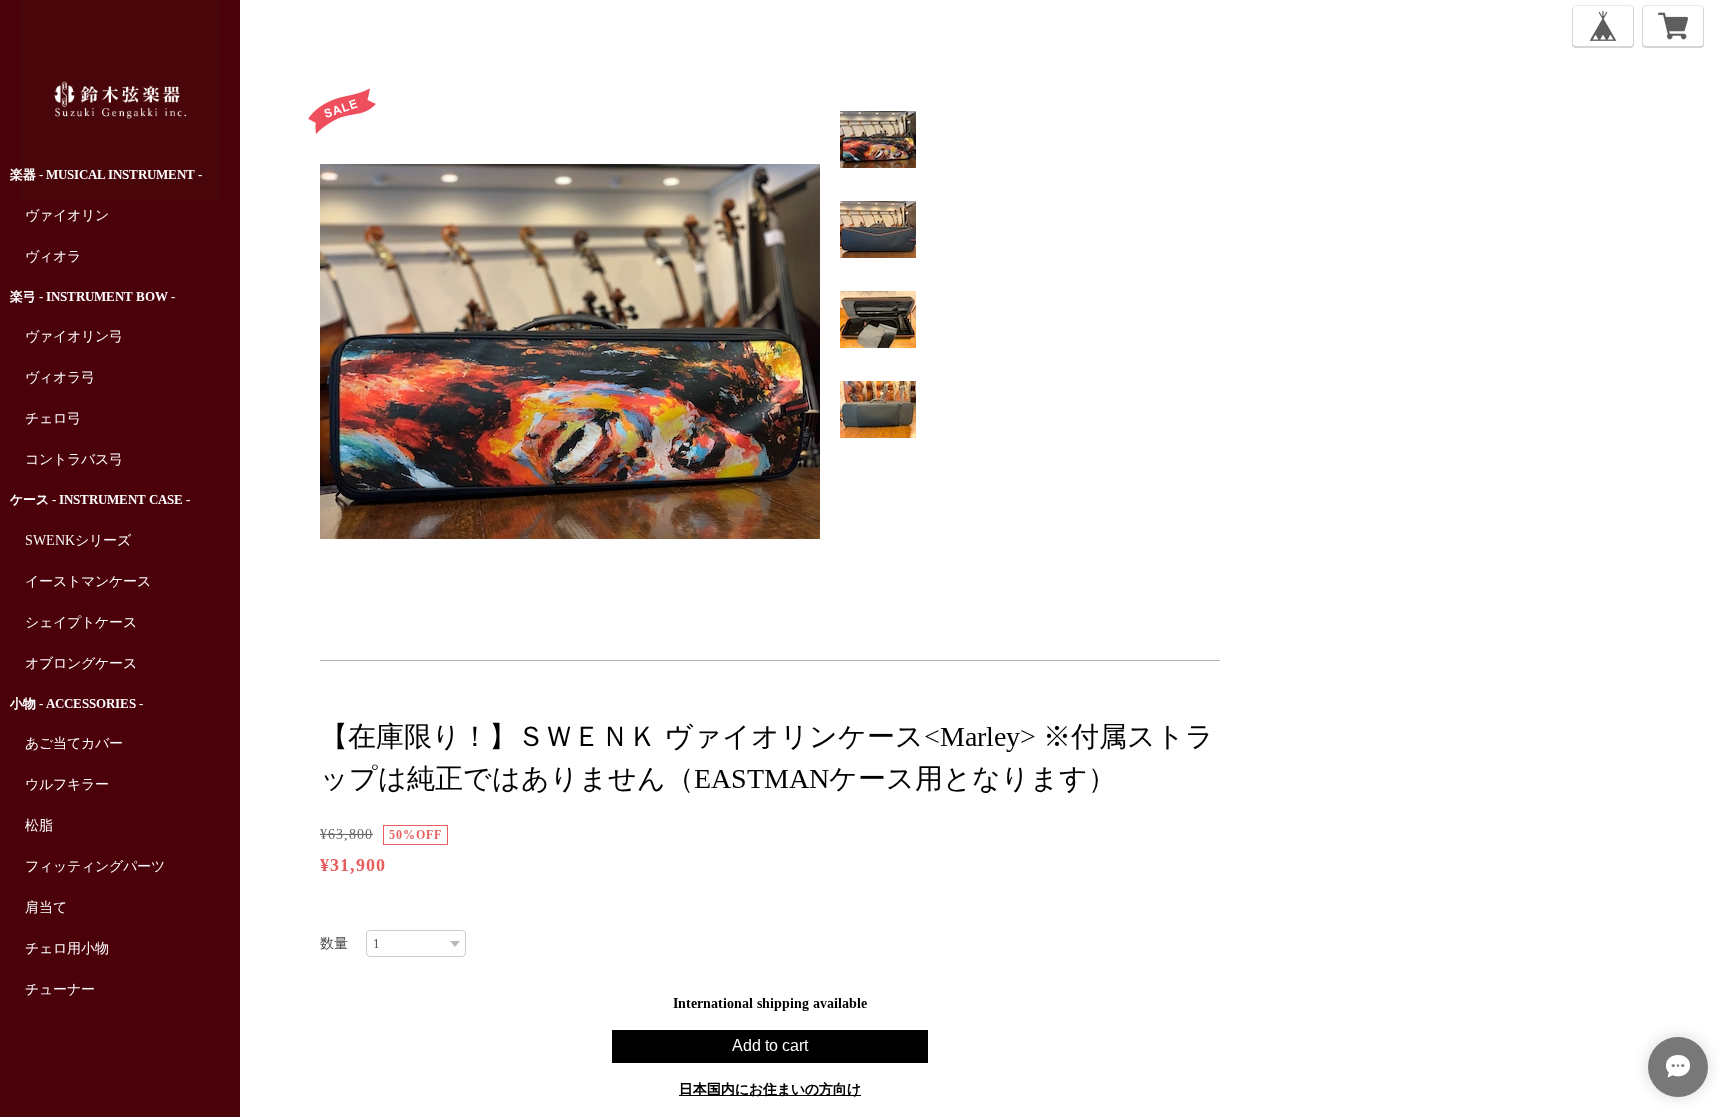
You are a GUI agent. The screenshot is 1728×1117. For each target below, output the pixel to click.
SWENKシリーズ (78, 540)
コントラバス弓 (74, 459)
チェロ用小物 (67, 948)
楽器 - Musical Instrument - (106, 174)
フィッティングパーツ (95, 866)
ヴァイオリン (67, 215)
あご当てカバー (74, 743)
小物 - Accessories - (76, 703)
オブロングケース (81, 663)
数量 (334, 943)
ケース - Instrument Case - (100, 499)
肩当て (46, 907)
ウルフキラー (67, 784)
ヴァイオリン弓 (74, 336)
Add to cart (770, 1045)
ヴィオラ (53, 256)
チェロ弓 (53, 418)
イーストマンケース (88, 581)
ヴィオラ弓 (60, 377)
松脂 (39, 825)
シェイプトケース (81, 622)
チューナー (60, 989)
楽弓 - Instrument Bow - (92, 296)
